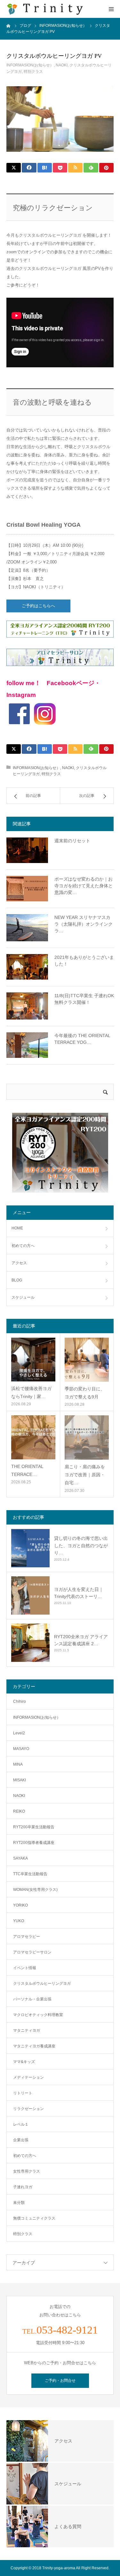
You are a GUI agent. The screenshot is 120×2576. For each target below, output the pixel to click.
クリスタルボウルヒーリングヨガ (42, 1984)
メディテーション (28, 2077)
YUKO (19, 1921)
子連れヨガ (23, 2187)
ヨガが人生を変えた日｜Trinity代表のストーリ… (79, 1593)
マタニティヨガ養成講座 (34, 2046)
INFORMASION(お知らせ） (30, 65)
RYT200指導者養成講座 (34, 1843)
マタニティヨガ (27, 2030)
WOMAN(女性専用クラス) (35, 1890)
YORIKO (20, 1905)
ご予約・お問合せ (60, 2381)
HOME (17, 1228)
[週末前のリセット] (27, 850)
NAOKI (62, 65)
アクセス (19, 1263)
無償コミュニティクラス (34, 2218)
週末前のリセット (72, 841)
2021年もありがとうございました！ (84, 961)
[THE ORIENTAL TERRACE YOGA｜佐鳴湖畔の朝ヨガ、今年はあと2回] (33, 1437)
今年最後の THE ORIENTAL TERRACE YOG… (82, 1039)
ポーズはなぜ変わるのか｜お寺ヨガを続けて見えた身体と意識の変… (84, 886)
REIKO (19, 1811)
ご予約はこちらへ (40, 606)
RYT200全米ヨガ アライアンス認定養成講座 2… (81, 1640)
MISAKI (20, 1780)
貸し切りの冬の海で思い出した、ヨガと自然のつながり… (81, 1545)
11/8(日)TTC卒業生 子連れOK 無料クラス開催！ (84, 999)
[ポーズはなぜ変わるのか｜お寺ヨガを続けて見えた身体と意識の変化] (27, 889)
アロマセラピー (27, 1937)
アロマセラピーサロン (32, 1952)
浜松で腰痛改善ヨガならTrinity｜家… (31, 1392)
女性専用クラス (27, 2171)
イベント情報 (25, 1968)
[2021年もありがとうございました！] (27, 967)
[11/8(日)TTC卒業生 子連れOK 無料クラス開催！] (27, 1006)
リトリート (23, 2093)
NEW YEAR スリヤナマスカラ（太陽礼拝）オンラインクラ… (84, 924)
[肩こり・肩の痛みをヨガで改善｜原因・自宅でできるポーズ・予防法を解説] (87, 1437)
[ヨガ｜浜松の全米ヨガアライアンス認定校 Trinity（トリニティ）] (45, 9)
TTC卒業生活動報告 (30, 1874)
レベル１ (21, 2124)
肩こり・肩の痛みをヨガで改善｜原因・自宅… (85, 1475)
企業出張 (21, 2140)
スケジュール (23, 1297)
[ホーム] (9, 26)
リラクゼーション (28, 2109)
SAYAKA (20, 1858)
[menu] (111, 9)
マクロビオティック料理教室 (38, 2015)
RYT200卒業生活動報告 (34, 1827)
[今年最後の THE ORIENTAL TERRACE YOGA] (27, 1045)
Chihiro (20, 1701)
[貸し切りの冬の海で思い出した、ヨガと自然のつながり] (30, 1548)
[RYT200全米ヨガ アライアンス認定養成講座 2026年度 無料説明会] (30, 1643)
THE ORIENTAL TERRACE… (27, 1470)
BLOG (17, 1280)
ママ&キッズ (24, 2062)
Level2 (19, 1733)
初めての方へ (23, 1246)
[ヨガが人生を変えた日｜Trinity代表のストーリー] (30, 1595)
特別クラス (33, 72)
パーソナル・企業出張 (32, 1999)
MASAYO (21, 1749)
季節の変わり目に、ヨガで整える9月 (85, 1393)
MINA (18, 1764)
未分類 (19, 2203)
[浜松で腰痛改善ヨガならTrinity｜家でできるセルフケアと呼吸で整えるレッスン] (33, 1360)
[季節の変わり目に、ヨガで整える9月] (87, 1360)
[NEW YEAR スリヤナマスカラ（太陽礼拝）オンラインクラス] (27, 928)
